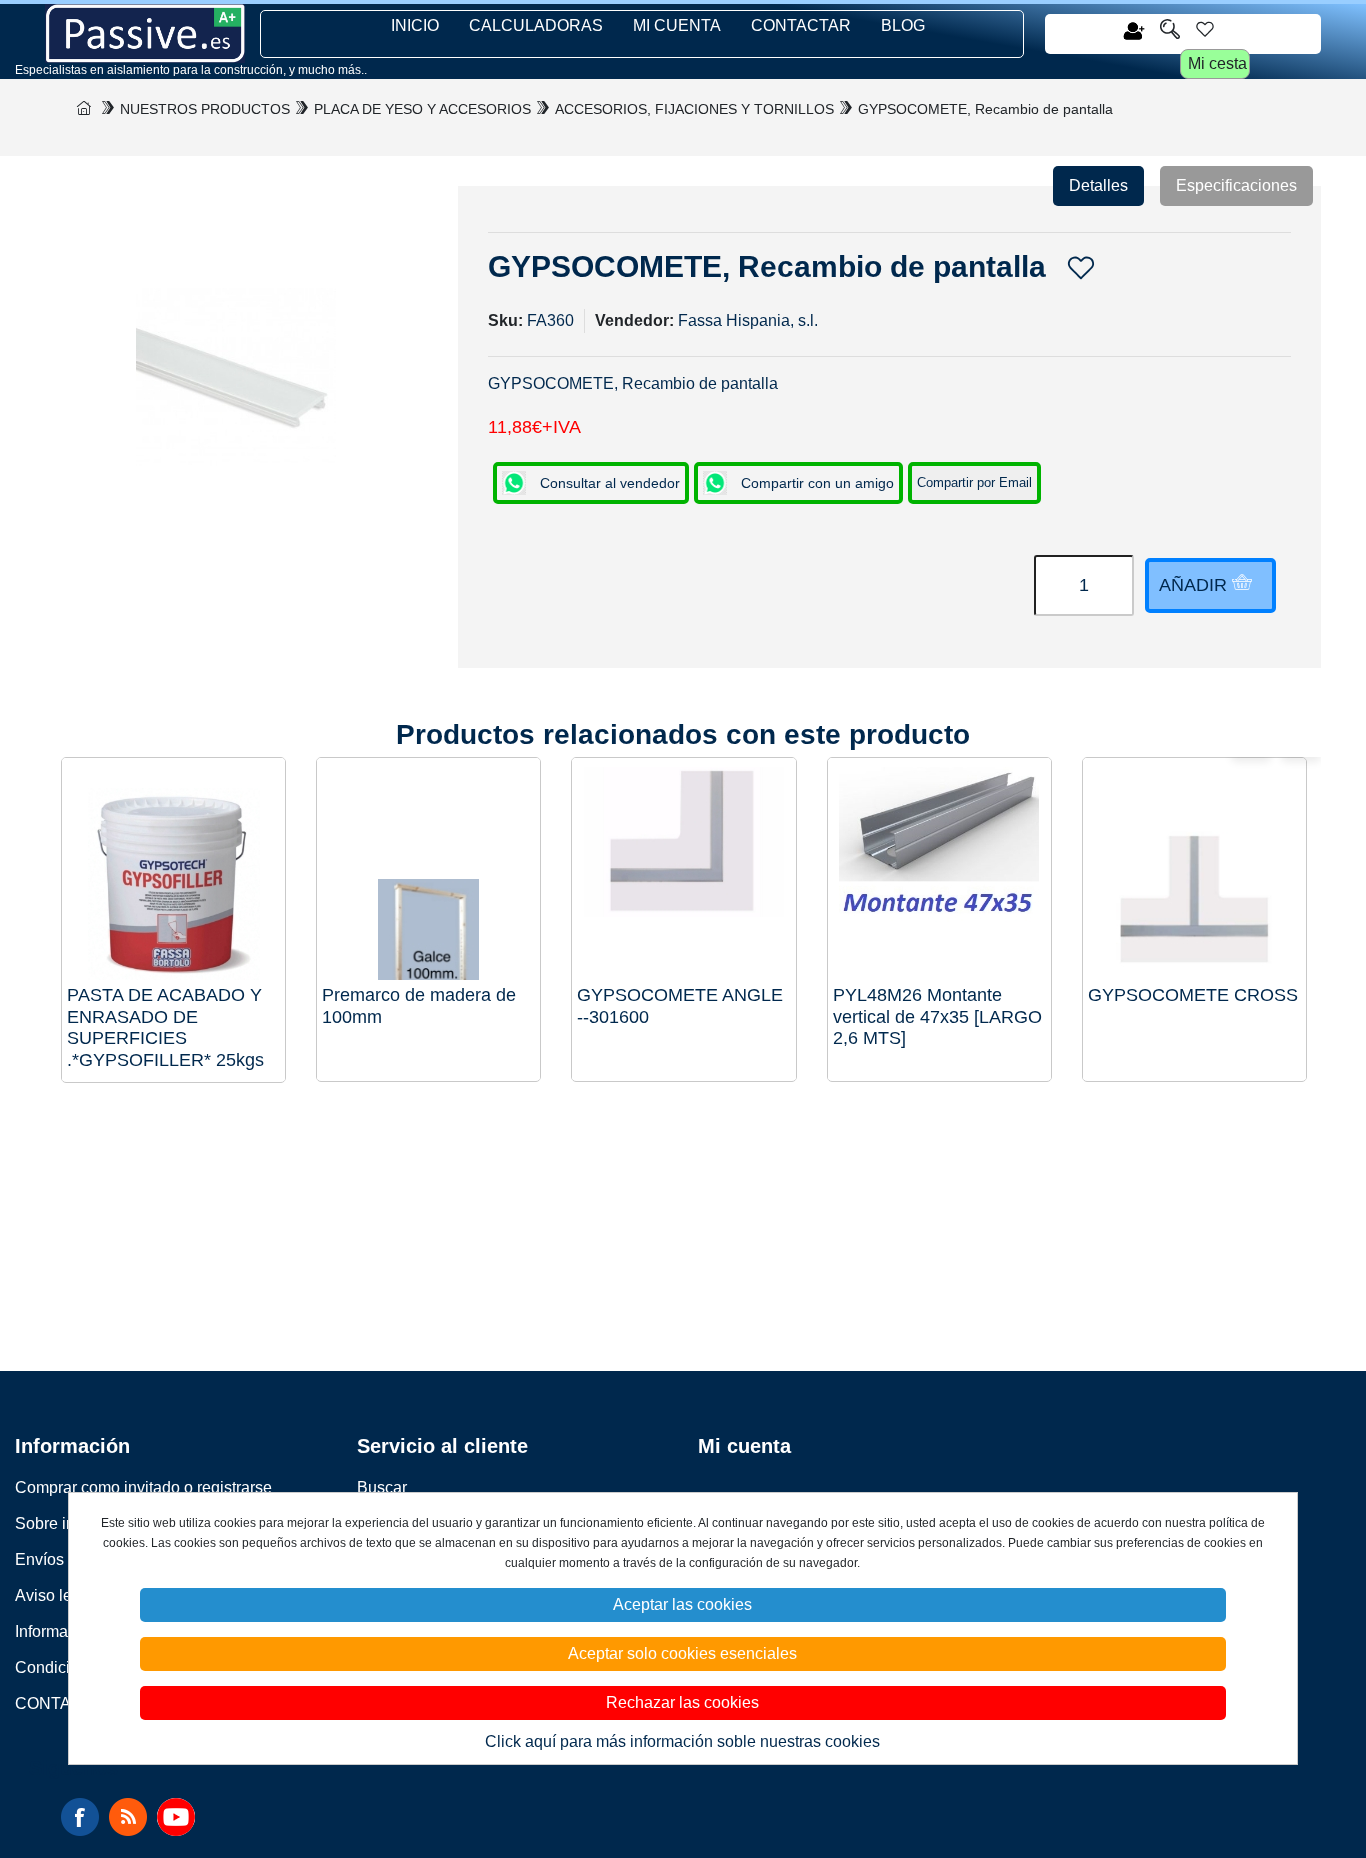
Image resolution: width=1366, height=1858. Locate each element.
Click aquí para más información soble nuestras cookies (682, 1741)
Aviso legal (54, 1595)
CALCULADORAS (536, 25)
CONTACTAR (801, 25)
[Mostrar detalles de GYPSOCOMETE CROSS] (1194, 869)
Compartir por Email (974, 482)
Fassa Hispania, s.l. (748, 320)
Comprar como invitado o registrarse (143, 1487)
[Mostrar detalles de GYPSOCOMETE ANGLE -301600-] (683, 869)
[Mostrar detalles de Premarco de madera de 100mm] (428, 869)
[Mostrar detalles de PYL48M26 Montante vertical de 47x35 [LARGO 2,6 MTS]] (939, 869)
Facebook (80, 1817)
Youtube (176, 1817)
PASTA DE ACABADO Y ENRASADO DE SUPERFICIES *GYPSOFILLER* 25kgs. (165, 1027)
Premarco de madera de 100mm (419, 1006)
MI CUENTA (677, 25)
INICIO (415, 25)
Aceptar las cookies (682, 1604)
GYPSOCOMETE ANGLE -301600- (680, 1006)
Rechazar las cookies (682, 1702)
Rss (128, 1817)
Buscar (382, 1487)
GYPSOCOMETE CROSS (1193, 995)
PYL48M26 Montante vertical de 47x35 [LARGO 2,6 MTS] (937, 1016)
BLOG (903, 25)
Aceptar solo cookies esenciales (682, 1653)
